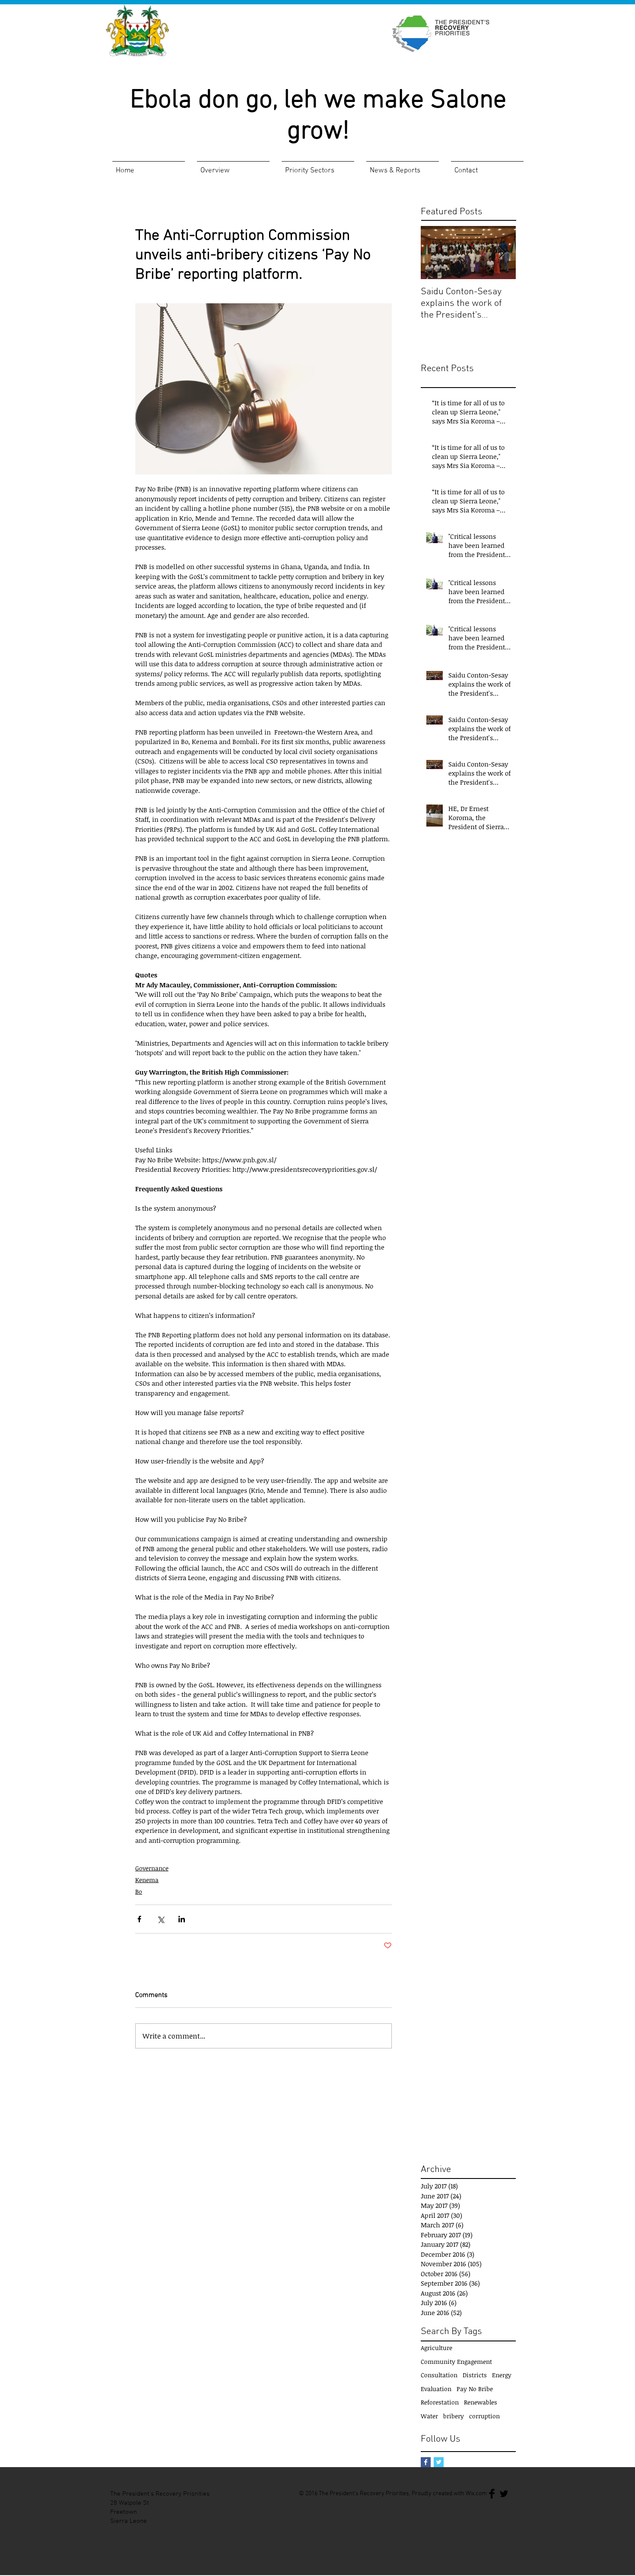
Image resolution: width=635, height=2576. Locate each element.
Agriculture (437, 2348)
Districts (475, 2375)
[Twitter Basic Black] (504, 2494)
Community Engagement (456, 2361)
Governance (152, 1868)
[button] (233, 167)
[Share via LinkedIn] (182, 1919)
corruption (484, 2416)
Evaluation (436, 2389)
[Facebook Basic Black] (492, 2494)
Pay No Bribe (475, 2389)
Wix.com (476, 2494)
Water (429, 2416)
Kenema (147, 1880)
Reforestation (440, 2402)
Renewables (481, 2402)
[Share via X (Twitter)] (160, 1919)
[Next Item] (502, 253)
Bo (139, 1891)
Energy (502, 2375)
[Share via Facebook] (139, 1919)
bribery (454, 2416)
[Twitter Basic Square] (439, 2462)
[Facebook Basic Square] (426, 2462)
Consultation (439, 2375)
